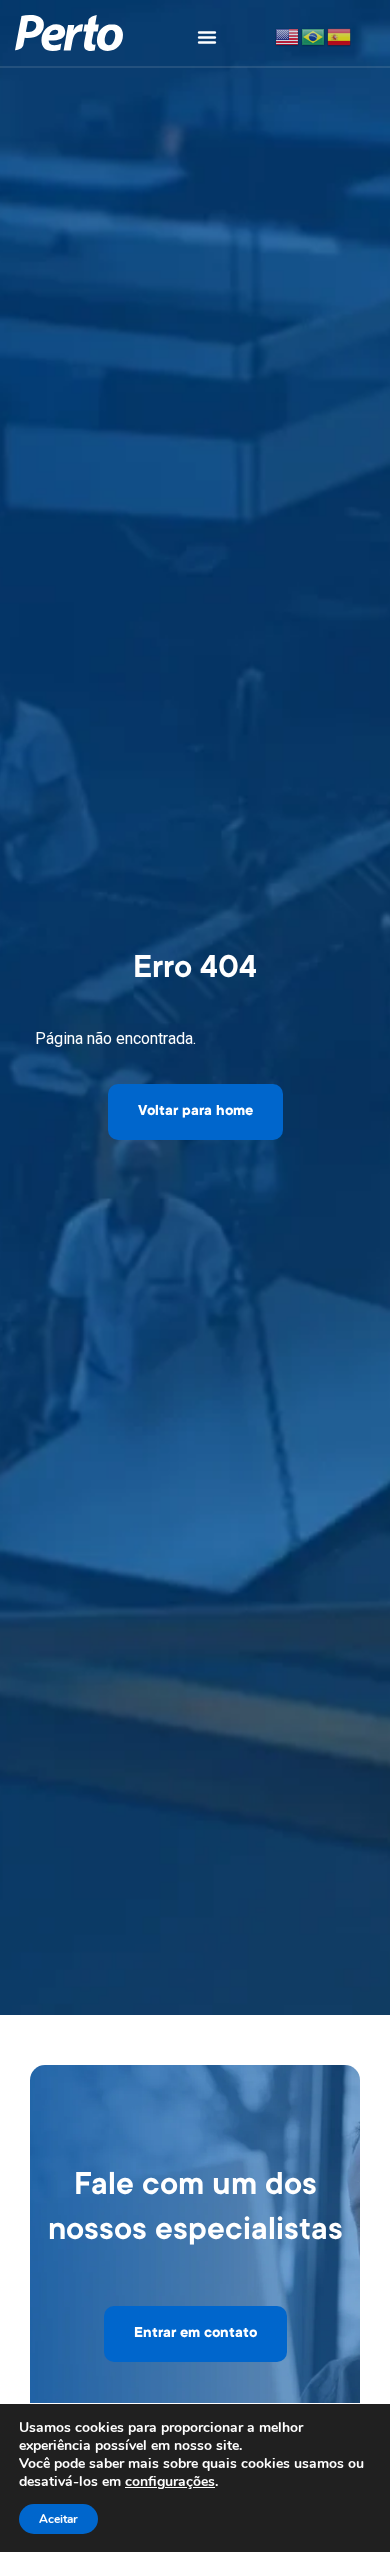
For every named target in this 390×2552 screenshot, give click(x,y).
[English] (288, 35)
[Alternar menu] (207, 37)
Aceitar (58, 2519)
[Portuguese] (314, 35)
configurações (170, 2482)
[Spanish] (340, 35)
